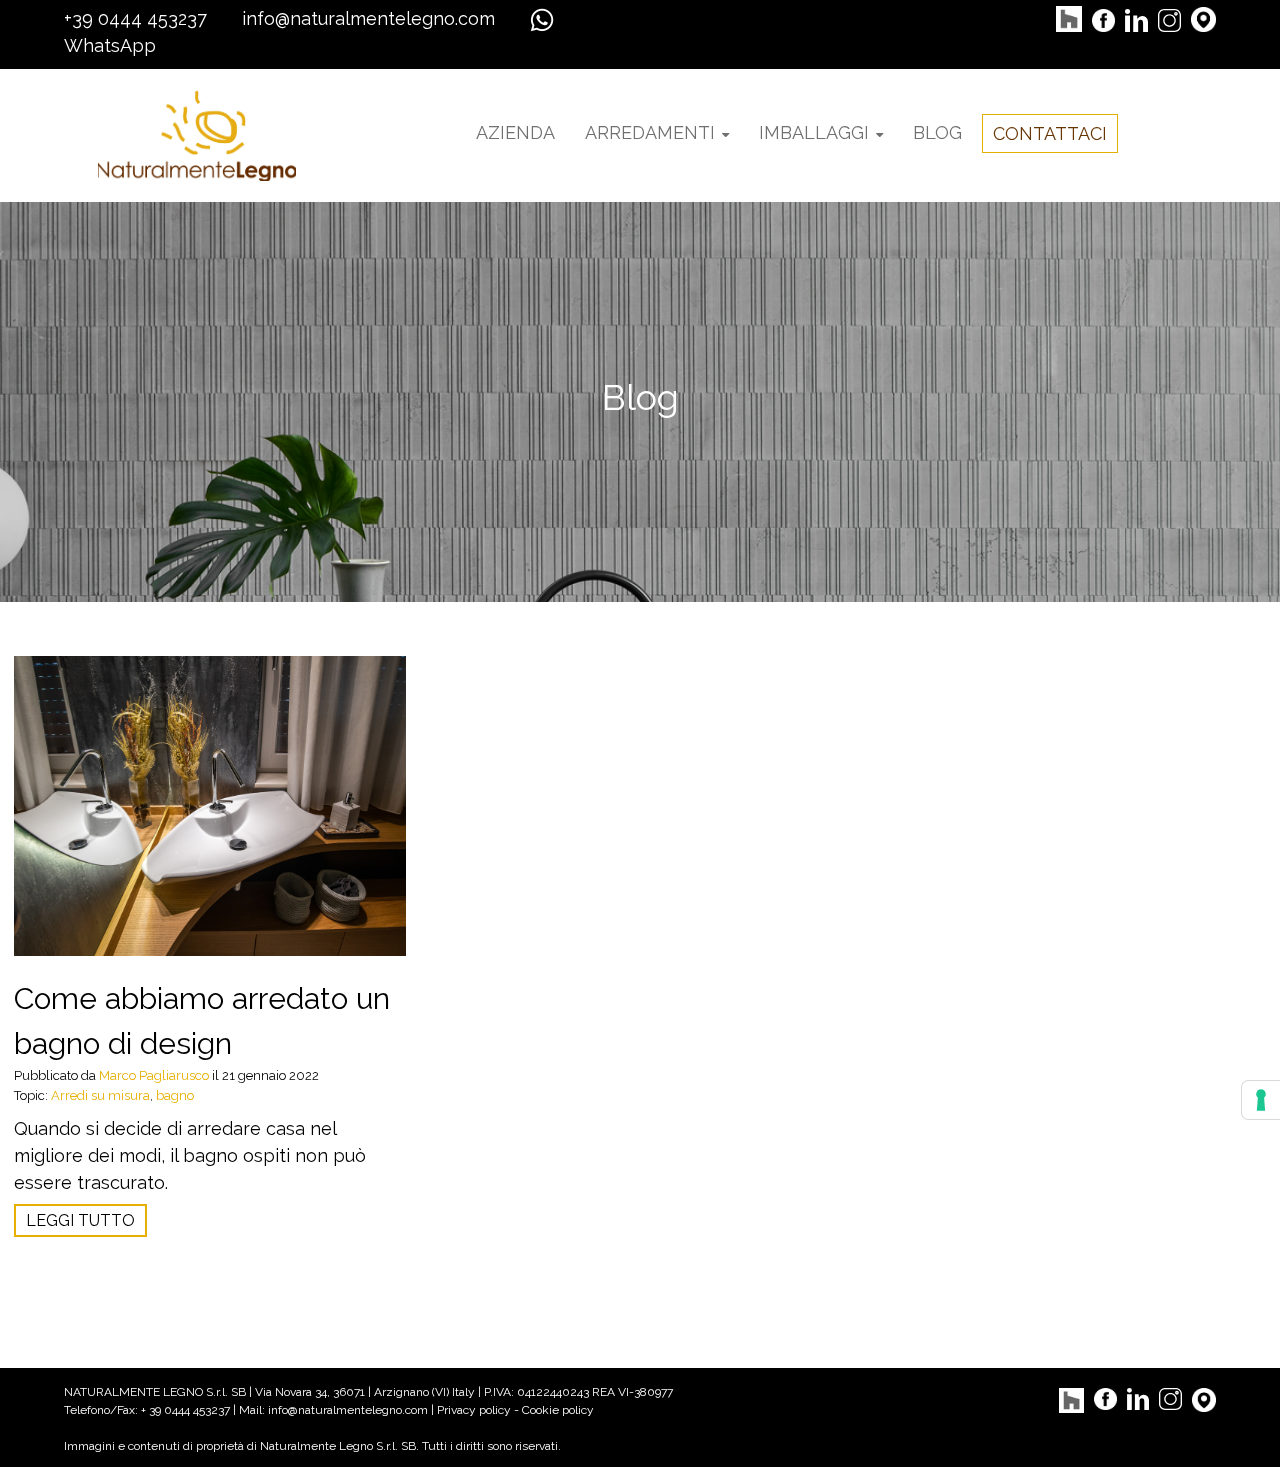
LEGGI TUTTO (80, 1220)
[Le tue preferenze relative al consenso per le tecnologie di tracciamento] (1261, 1100)
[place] (1203, 18)
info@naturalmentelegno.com (368, 18)
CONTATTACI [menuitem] (1050, 133)
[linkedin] (1136, 18)
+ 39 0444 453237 (187, 1410)
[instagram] (1169, 18)
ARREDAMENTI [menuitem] (650, 132)
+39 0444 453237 (135, 18)
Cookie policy (558, 1410)
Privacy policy (474, 1410)
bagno (175, 1095)
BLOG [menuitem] (937, 132)
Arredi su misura (100, 1095)
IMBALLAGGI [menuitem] (814, 132)
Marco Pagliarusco (154, 1075)
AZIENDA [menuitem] (515, 132)
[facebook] (1103, 18)
